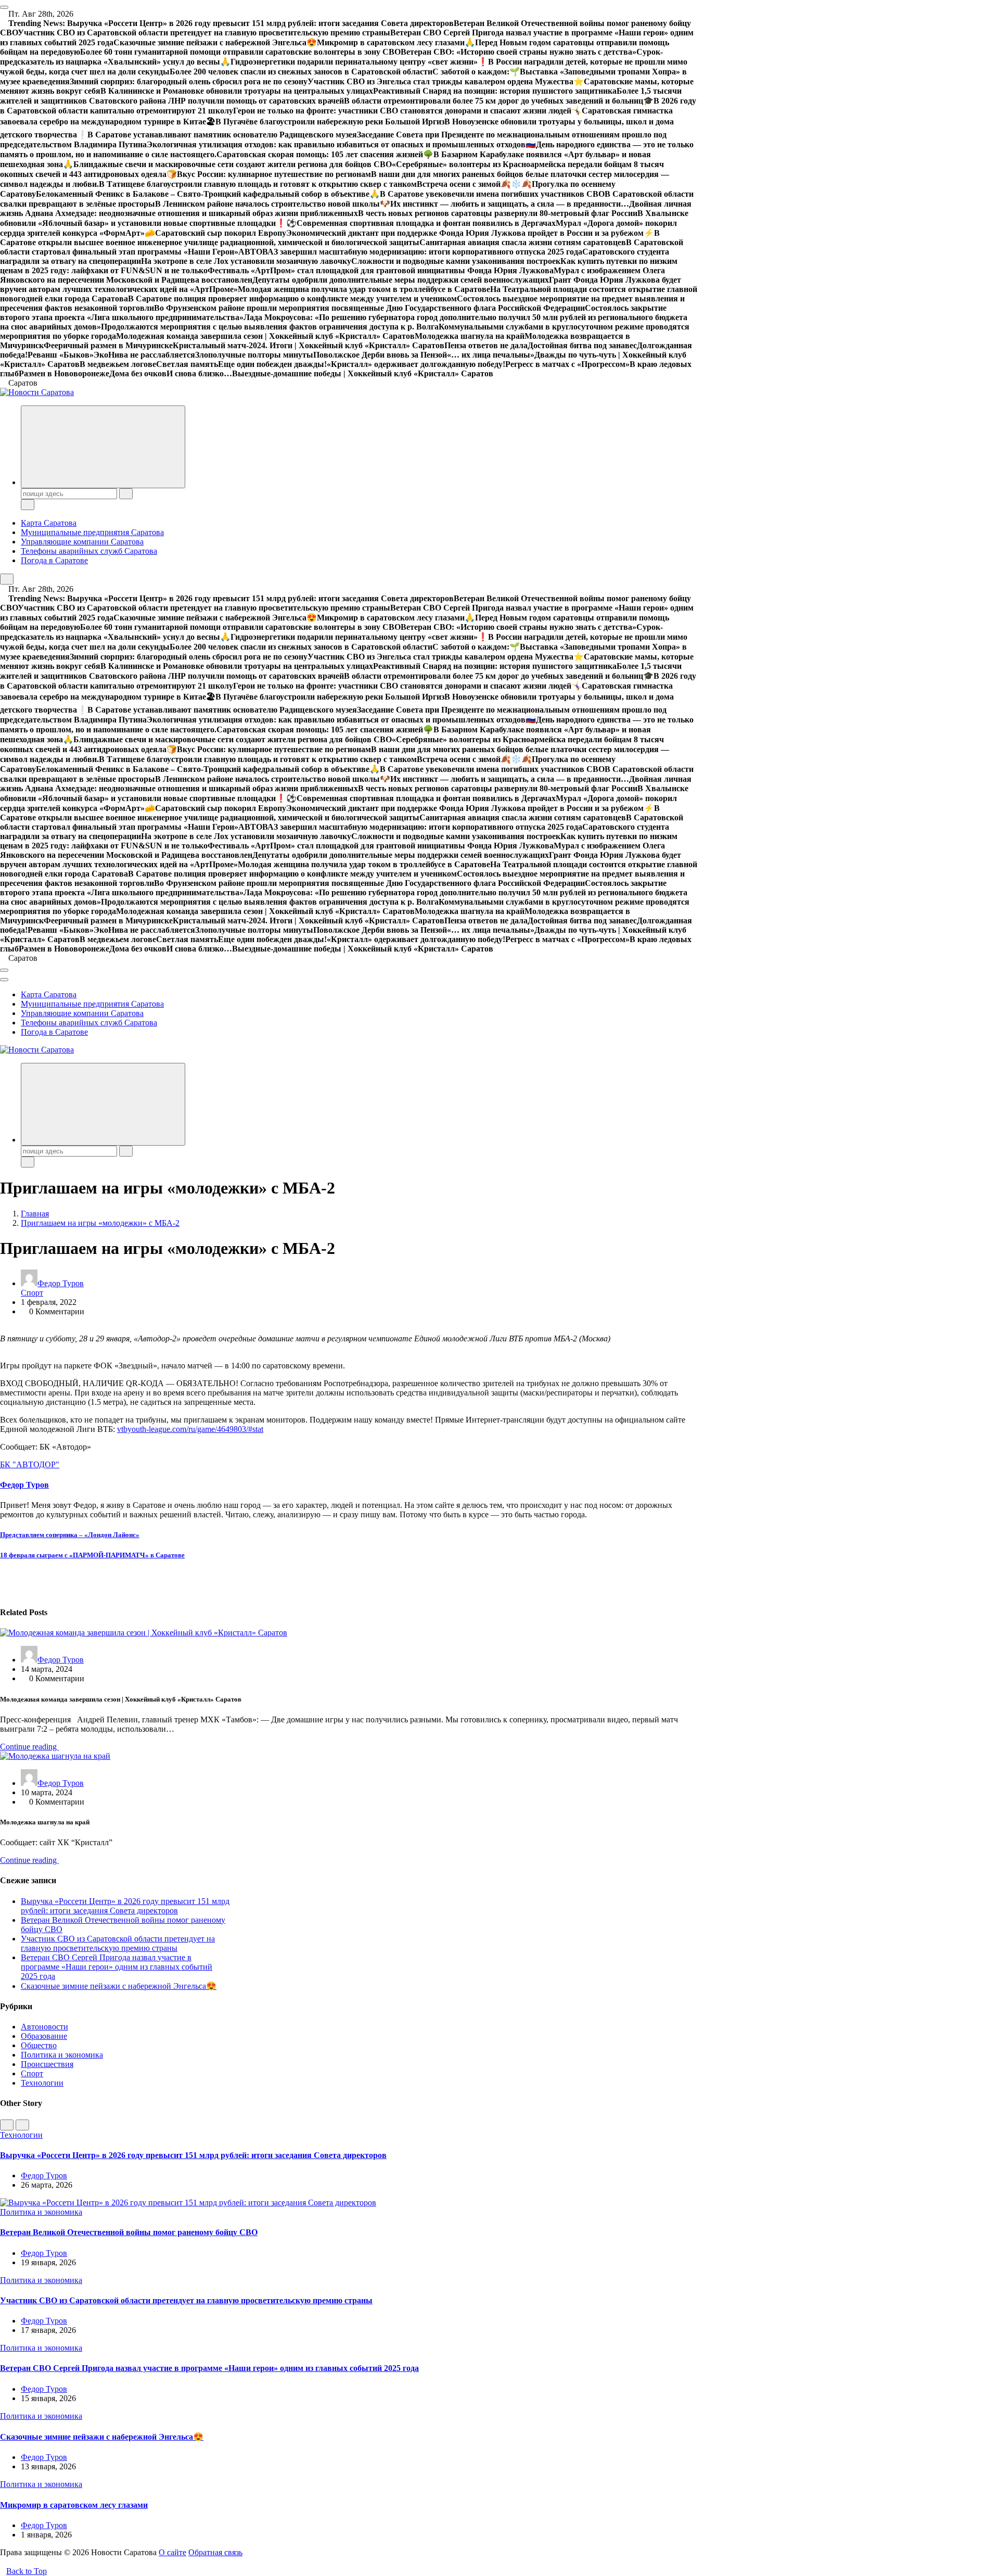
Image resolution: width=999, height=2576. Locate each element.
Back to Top (27, 2571)
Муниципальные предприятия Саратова (92, 532)
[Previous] (7, 2125)
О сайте (172, 2552)
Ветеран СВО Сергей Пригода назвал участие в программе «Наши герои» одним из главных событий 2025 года (117, 1967)
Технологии (42, 2083)
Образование (44, 2036)
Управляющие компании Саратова (82, 542)
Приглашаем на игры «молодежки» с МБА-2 (100, 1223)
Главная (35, 1214)
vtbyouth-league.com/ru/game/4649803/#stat (190, 1429)
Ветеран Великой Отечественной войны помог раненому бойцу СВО (129, 2232)
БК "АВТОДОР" (30, 1464)
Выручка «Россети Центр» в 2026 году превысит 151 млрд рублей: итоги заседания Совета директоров (125, 1906)
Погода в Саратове (54, 560)
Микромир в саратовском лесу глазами (74, 2505)
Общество (39, 2045)
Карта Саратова (49, 523)
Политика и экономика (62, 2055)
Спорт (32, 1293)
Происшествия (47, 2064)
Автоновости (44, 2027)
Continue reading (29, 1747)
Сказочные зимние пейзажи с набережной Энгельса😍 (119, 1986)
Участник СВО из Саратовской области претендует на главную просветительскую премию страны (118, 1943)
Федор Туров (61, 1283)
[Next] (22, 2125)
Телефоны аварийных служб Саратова (89, 551)
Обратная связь (215, 2552)
